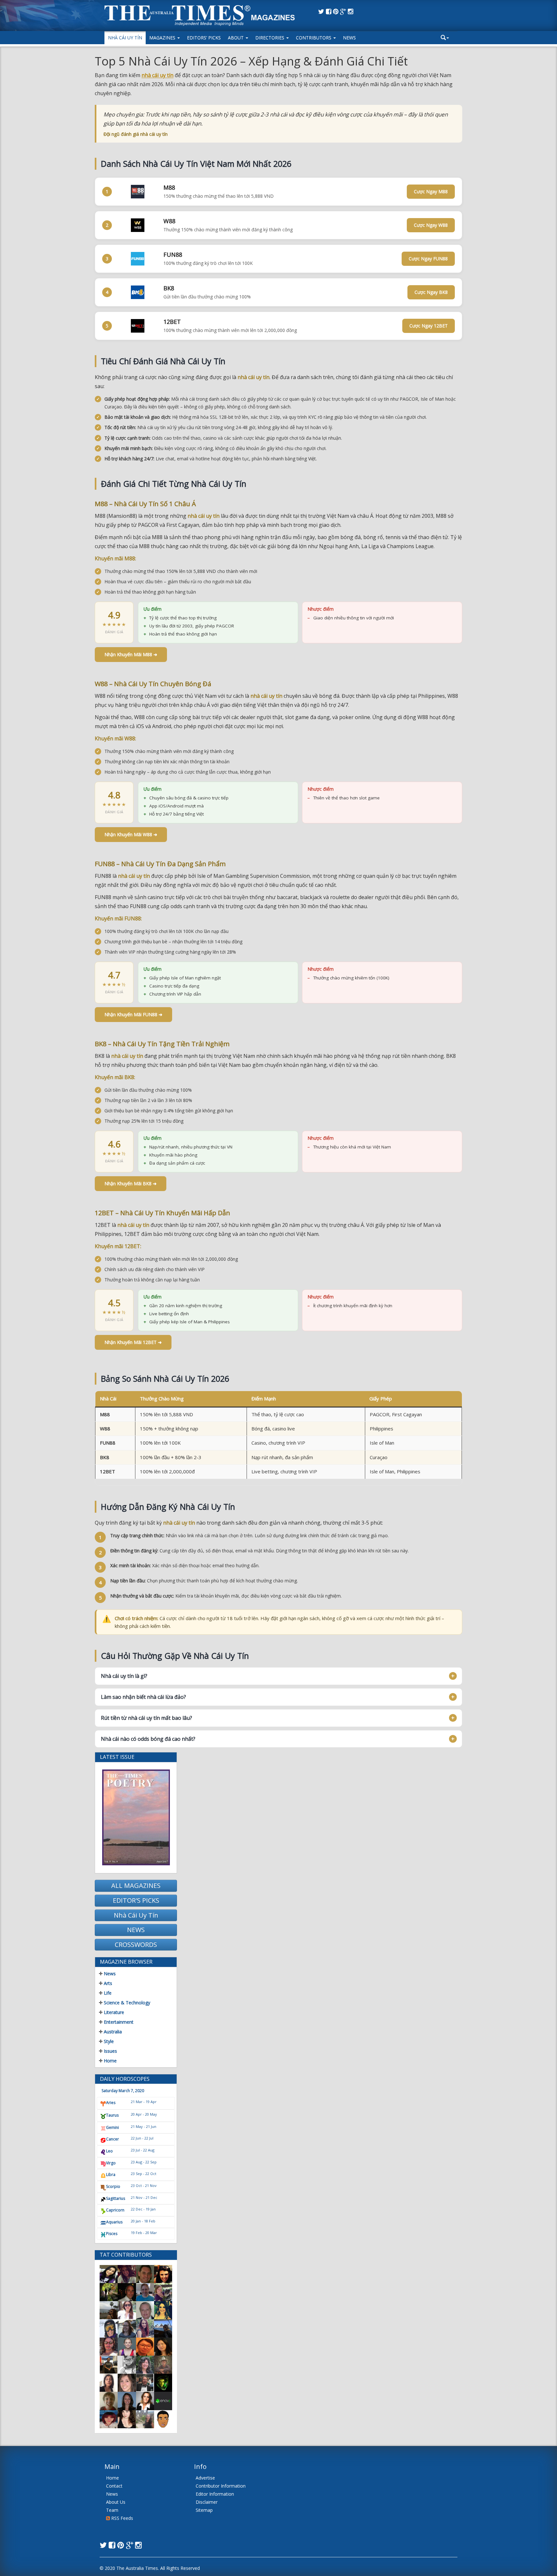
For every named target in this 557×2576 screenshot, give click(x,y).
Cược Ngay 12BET (429, 326)
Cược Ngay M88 (431, 191)
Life (107, 1993)
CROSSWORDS (136, 1945)
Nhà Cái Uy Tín (125, 38)
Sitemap (204, 2510)
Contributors (314, 38)
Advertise (205, 2478)
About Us (116, 2502)
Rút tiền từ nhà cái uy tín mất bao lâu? (147, 1718)
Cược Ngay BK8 (431, 292)
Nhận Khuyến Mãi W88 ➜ (131, 834)
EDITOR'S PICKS (136, 1900)
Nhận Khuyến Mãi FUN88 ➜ (133, 1014)
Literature (113, 2012)
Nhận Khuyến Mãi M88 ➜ (131, 654)
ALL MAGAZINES (136, 1885)
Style (108, 2041)
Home (110, 2061)
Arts (107, 1983)
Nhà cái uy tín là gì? (124, 1676)
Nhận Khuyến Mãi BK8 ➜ (131, 1183)
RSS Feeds (122, 2518)
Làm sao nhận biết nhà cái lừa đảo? (143, 1697)
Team (112, 2510)
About (236, 38)
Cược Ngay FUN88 (428, 259)
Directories (270, 38)
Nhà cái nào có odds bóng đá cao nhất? (148, 1739)
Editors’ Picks (204, 38)
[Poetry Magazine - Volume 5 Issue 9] (136, 1817)
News (349, 38)
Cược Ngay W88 (431, 225)
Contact (114, 2486)
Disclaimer (207, 2502)
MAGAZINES (163, 38)
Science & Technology (126, 2003)
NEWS (136, 1930)
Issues (110, 2051)
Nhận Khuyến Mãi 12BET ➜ (133, 1342)
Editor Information (215, 2494)
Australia (112, 2032)
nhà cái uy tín (157, 75)
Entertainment (118, 2022)
